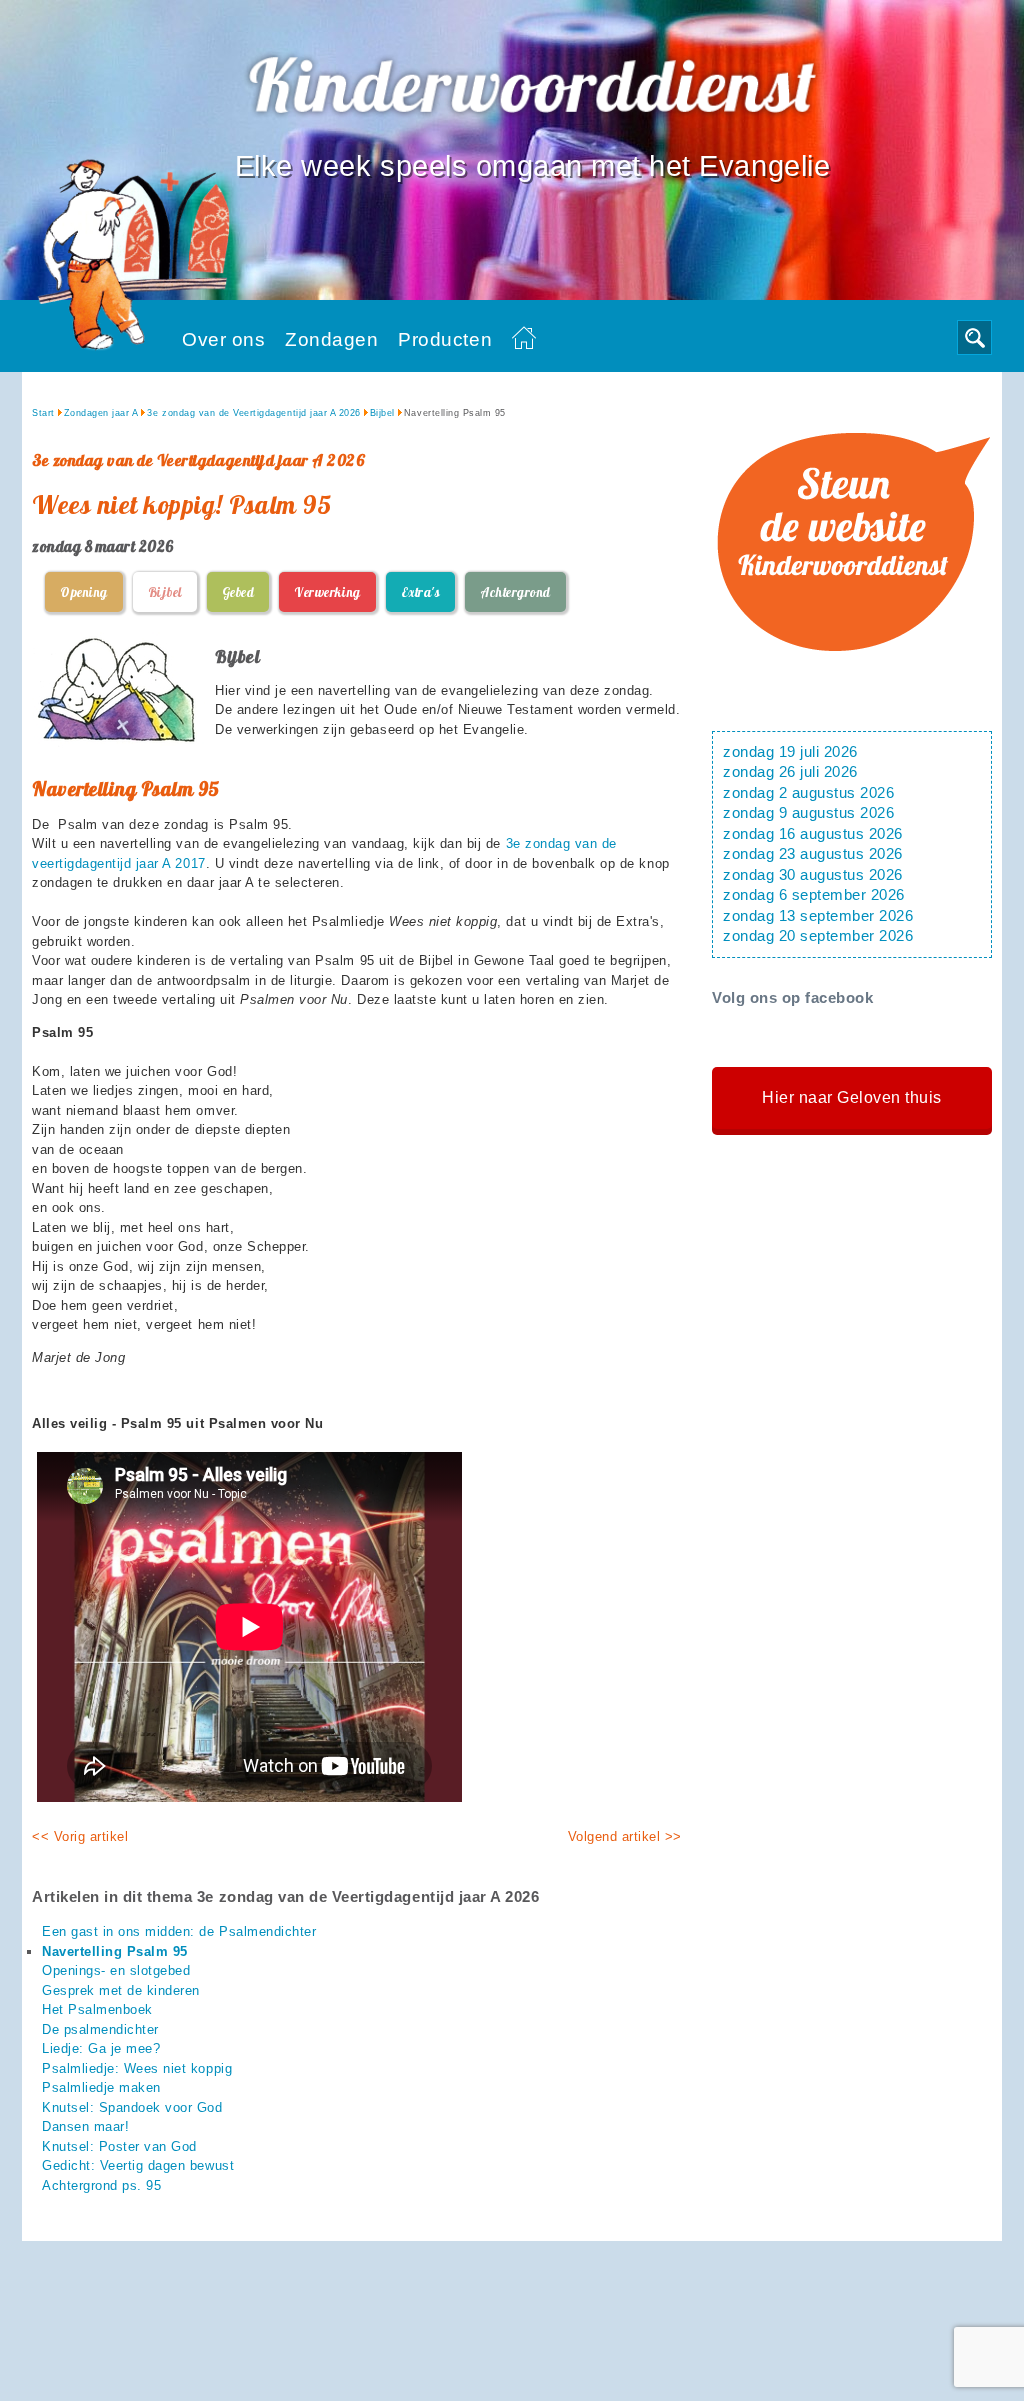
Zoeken (974, 337)
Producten (445, 339)
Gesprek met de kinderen (121, 1990)
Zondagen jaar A (101, 413)
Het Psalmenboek (97, 2009)
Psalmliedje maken (101, 2087)
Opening (84, 592)
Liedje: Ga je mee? (101, 2048)
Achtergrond (515, 592)
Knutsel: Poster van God (119, 2146)
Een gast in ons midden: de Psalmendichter (179, 1931)
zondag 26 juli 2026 (790, 772)
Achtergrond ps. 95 (101, 2185)
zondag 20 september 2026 (818, 936)
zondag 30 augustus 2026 (813, 875)
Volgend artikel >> (625, 1836)
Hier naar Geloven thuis (852, 1097)
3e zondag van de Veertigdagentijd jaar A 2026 (253, 413)
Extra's (421, 592)
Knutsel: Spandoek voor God (132, 2107)
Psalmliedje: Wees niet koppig (137, 2068)
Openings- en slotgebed (116, 1970)
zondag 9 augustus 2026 (808, 813)
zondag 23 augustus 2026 (813, 854)
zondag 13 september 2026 (818, 916)
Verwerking (327, 592)
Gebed (238, 592)
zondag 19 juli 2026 (790, 752)
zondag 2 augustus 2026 (808, 793)
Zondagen (331, 339)
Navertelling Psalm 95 (115, 1951)
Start (43, 413)
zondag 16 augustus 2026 (813, 834)
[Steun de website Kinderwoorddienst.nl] (852, 677)
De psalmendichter (100, 2029)
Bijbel (382, 413)
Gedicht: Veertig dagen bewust (138, 2165)
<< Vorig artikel (80, 1836)
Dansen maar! (85, 2126)
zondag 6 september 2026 (814, 895)
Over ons (223, 339)
